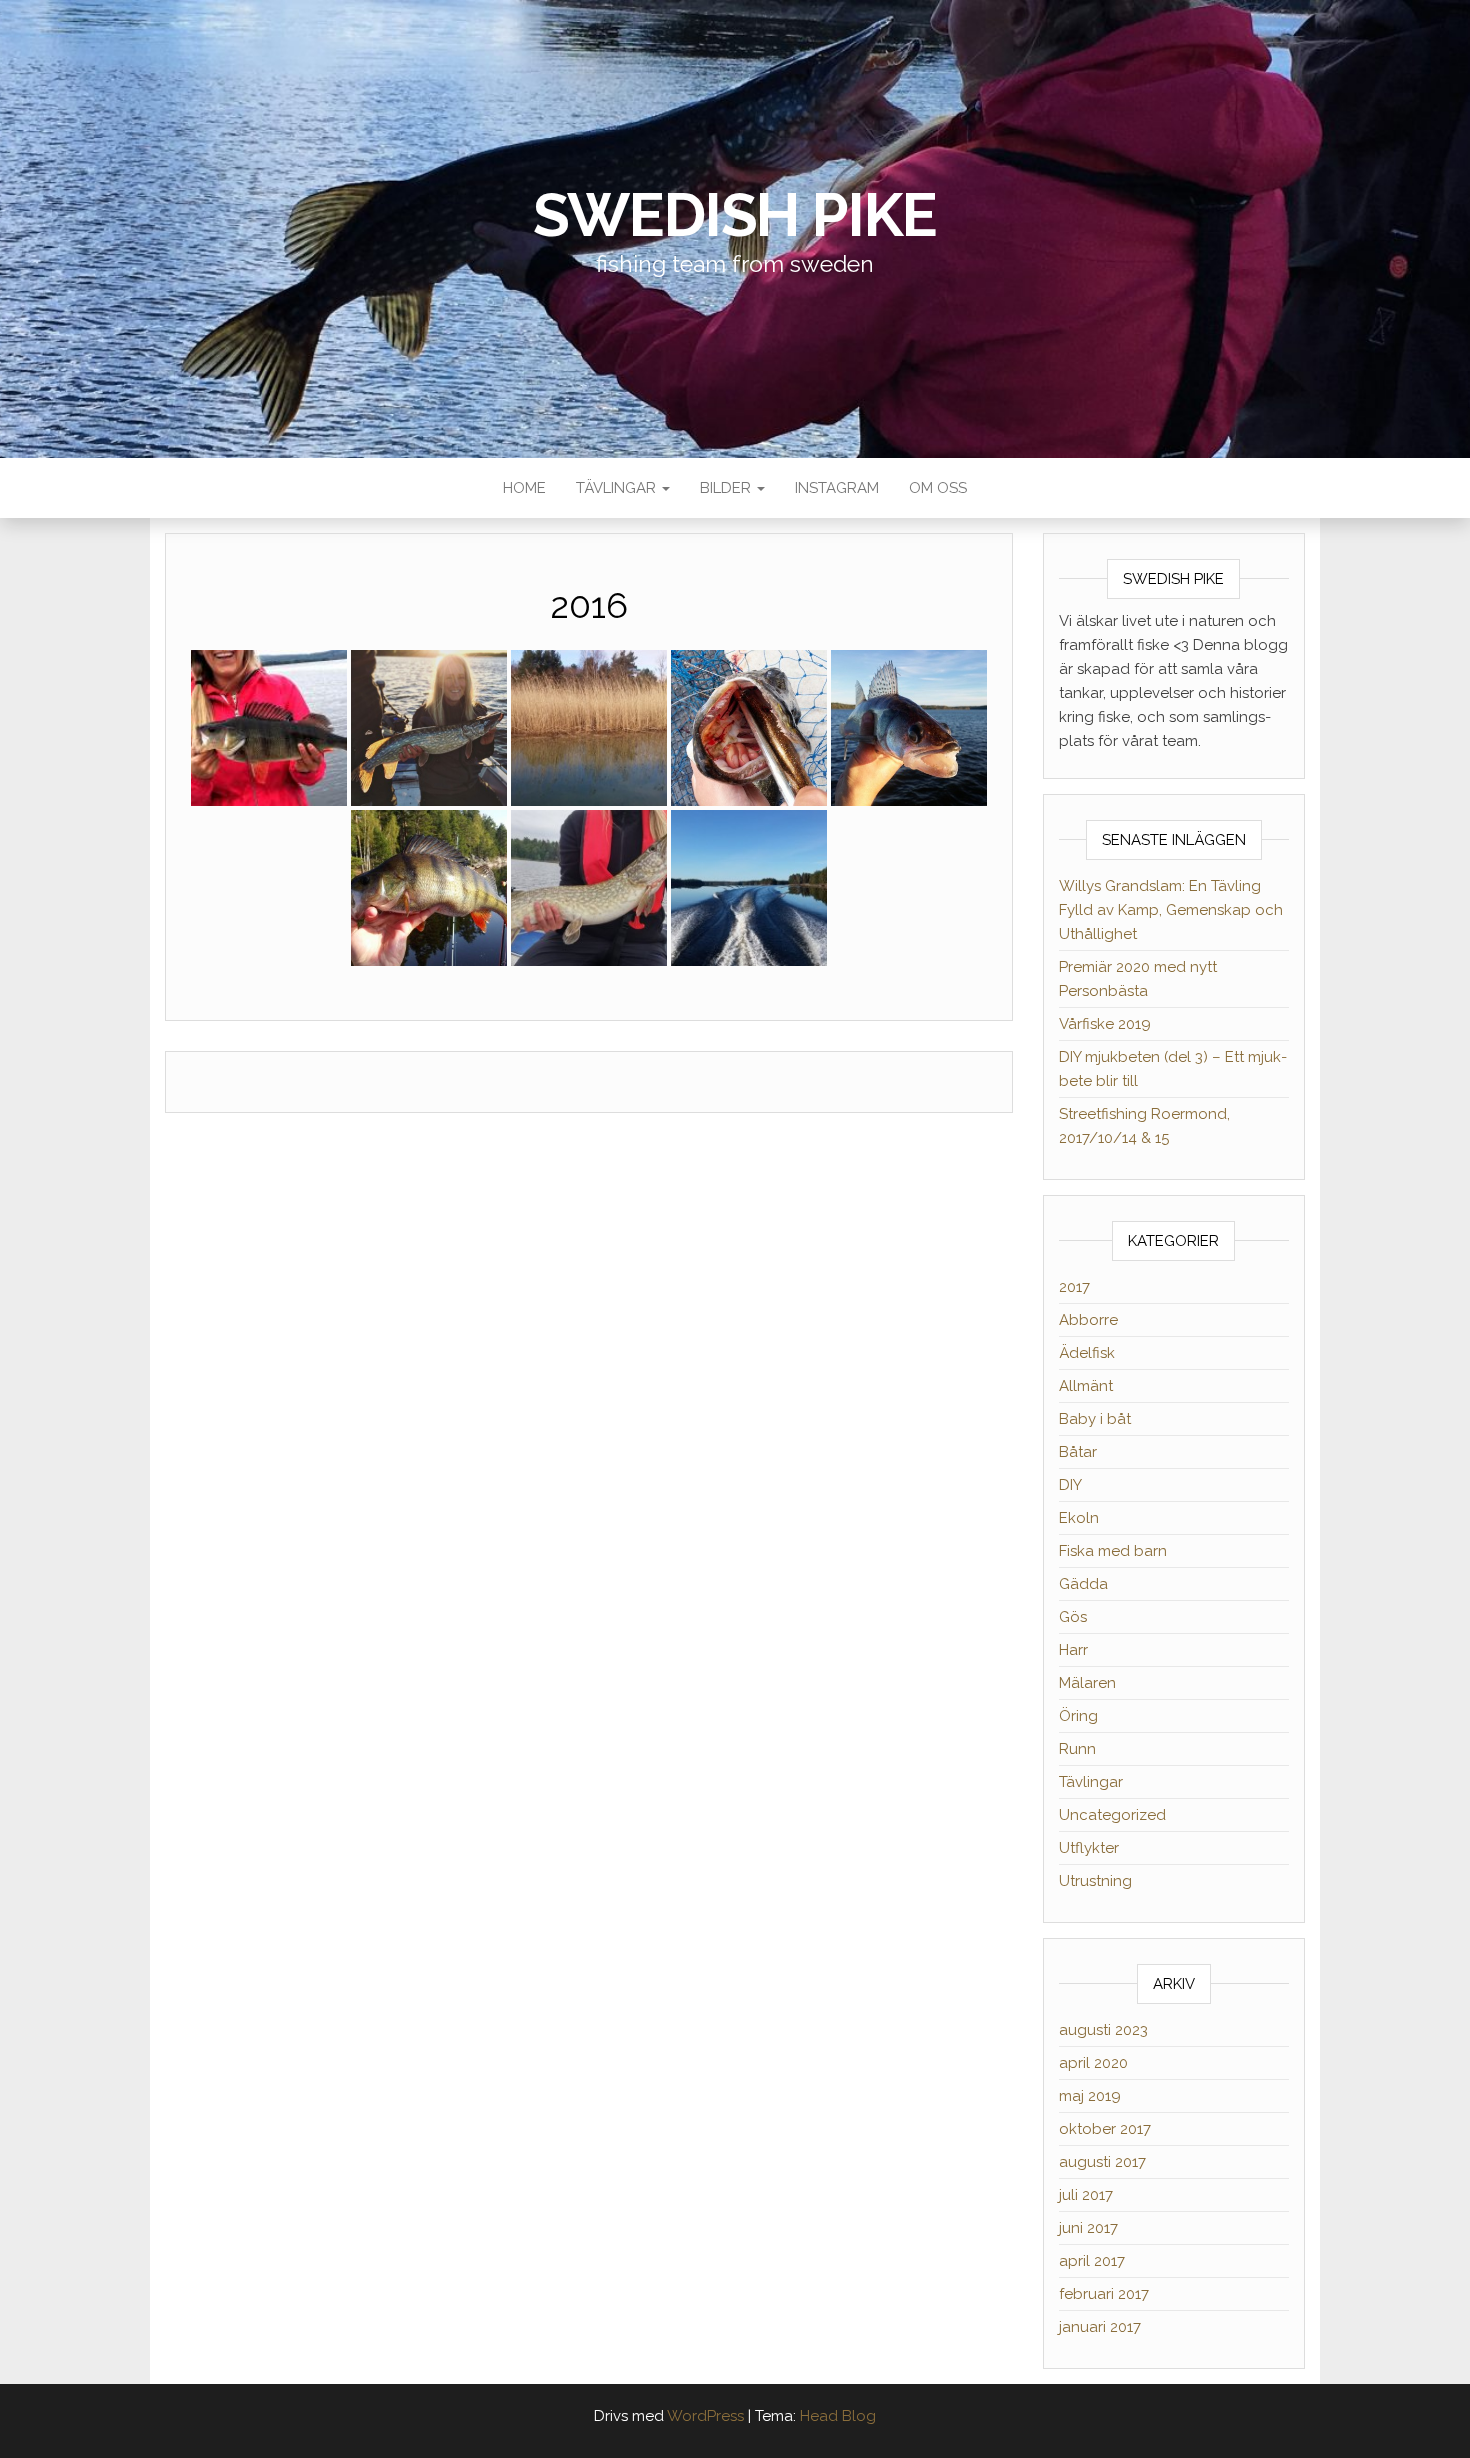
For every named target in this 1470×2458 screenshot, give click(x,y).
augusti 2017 (1102, 2162)
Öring (1078, 1716)
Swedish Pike (735, 215)
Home (524, 488)
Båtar (1078, 1452)
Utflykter (1089, 1848)
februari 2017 (1104, 2294)
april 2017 (1092, 2261)
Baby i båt (1095, 1419)
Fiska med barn (1113, 1551)
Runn (1077, 1749)
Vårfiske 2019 (1105, 1024)
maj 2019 (1090, 2096)
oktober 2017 (1105, 2129)
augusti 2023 (1103, 2030)
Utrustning (1095, 1881)
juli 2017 (1086, 2195)
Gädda (1083, 1584)
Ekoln (1079, 1518)
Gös (1073, 1617)
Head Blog (838, 2416)
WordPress (705, 2416)
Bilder (727, 488)
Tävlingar (618, 488)
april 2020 (1093, 2063)
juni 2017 (1088, 2228)
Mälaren (1087, 1683)
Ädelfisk (1087, 1353)
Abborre (1088, 1320)
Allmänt (1086, 1386)
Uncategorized (1112, 1815)
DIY (1070, 1485)
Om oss (938, 488)
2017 (1074, 1287)
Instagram (837, 488)
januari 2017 (1100, 2327)
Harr (1073, 1650)
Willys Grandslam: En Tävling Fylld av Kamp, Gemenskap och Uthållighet (1171, 910)
